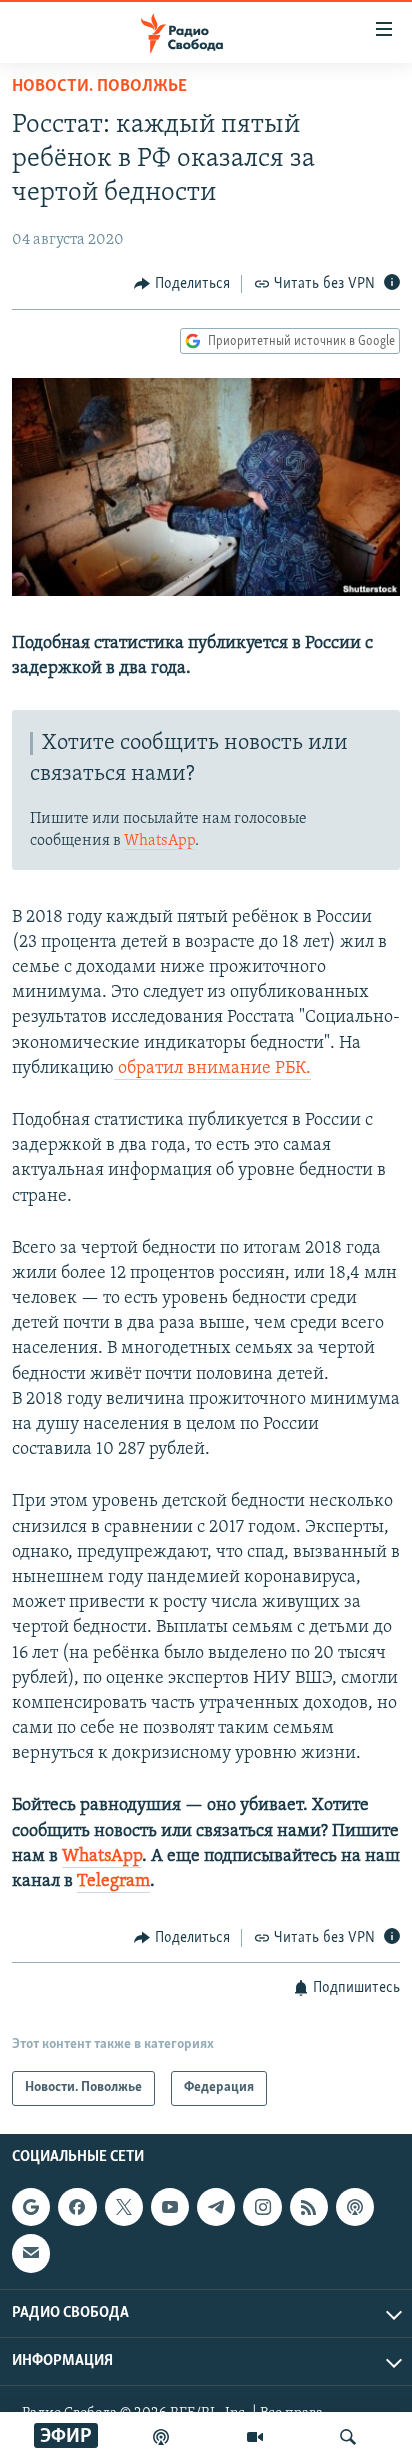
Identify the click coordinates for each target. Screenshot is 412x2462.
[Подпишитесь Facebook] (77, 2207)
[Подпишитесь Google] (31, 2207)
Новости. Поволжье (99, 87)
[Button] (182, 284)
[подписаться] (31, 2253)
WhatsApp (159, 841)
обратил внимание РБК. (212, 1069)
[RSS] (309, 2207)
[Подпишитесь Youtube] (170, 2207)
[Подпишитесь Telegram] (216, 2207)
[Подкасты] (355, 2207)
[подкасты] (161, 2437)
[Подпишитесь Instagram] (262, 2207)
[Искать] (348, 2437)
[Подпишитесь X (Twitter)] (124, 2207)
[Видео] (255, 2437)
